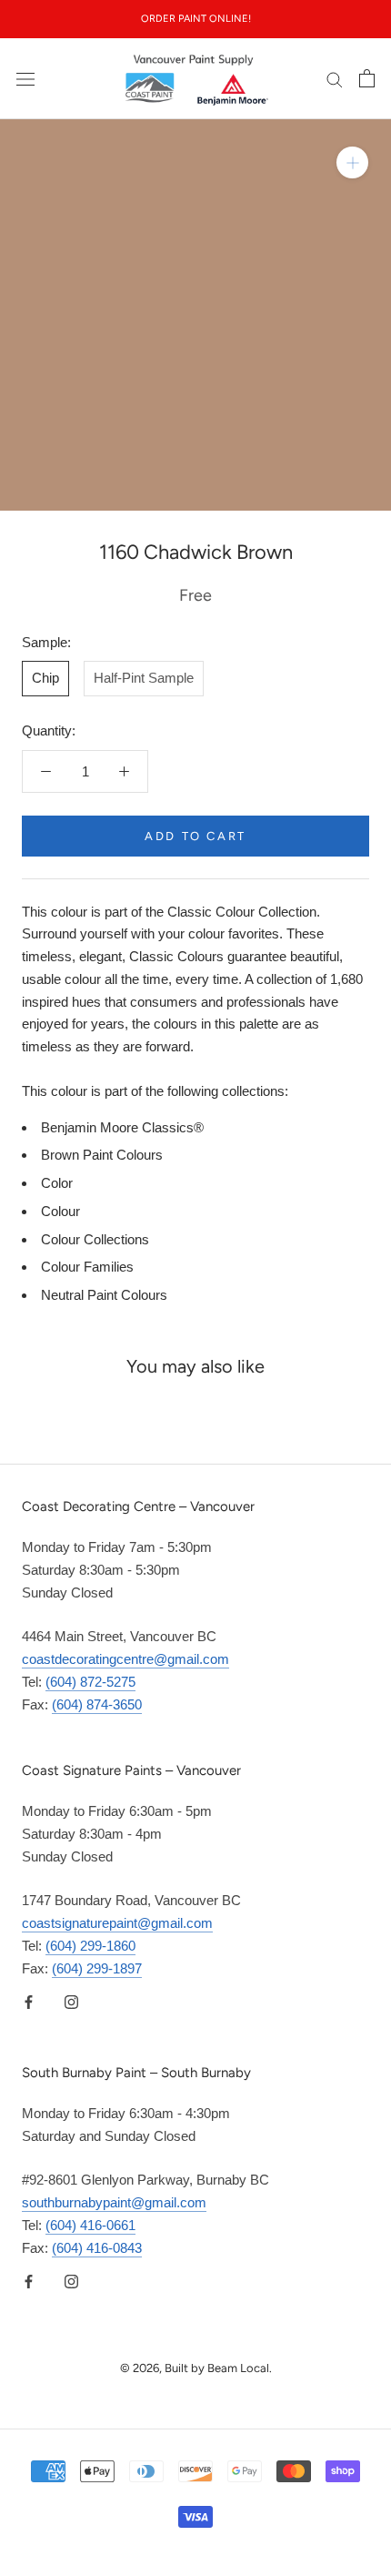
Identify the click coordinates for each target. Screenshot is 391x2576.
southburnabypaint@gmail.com (114, 2202)
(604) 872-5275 (90, 1682)
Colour (60, 1211)
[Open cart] (367, 78)
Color (57, 1183)
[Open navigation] (25, 78)
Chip (45, 678)
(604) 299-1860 (90, 1946)
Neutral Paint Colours (104, 1295)
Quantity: (49, 730)
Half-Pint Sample (144, 678)
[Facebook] (29, 2001)
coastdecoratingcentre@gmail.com (125, 1659)
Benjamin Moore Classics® (122, 1127)
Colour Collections (95, 1239)
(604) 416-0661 (90, 2225)
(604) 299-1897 (97, 1968)
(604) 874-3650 (97, 1704)
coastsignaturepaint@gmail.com (117, 1923)
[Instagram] (71, 2001)
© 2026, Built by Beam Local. (196, 2368)
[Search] (335, 79)
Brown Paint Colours (102, 1155)
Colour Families (87, 1267)
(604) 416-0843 (97, 2248)
